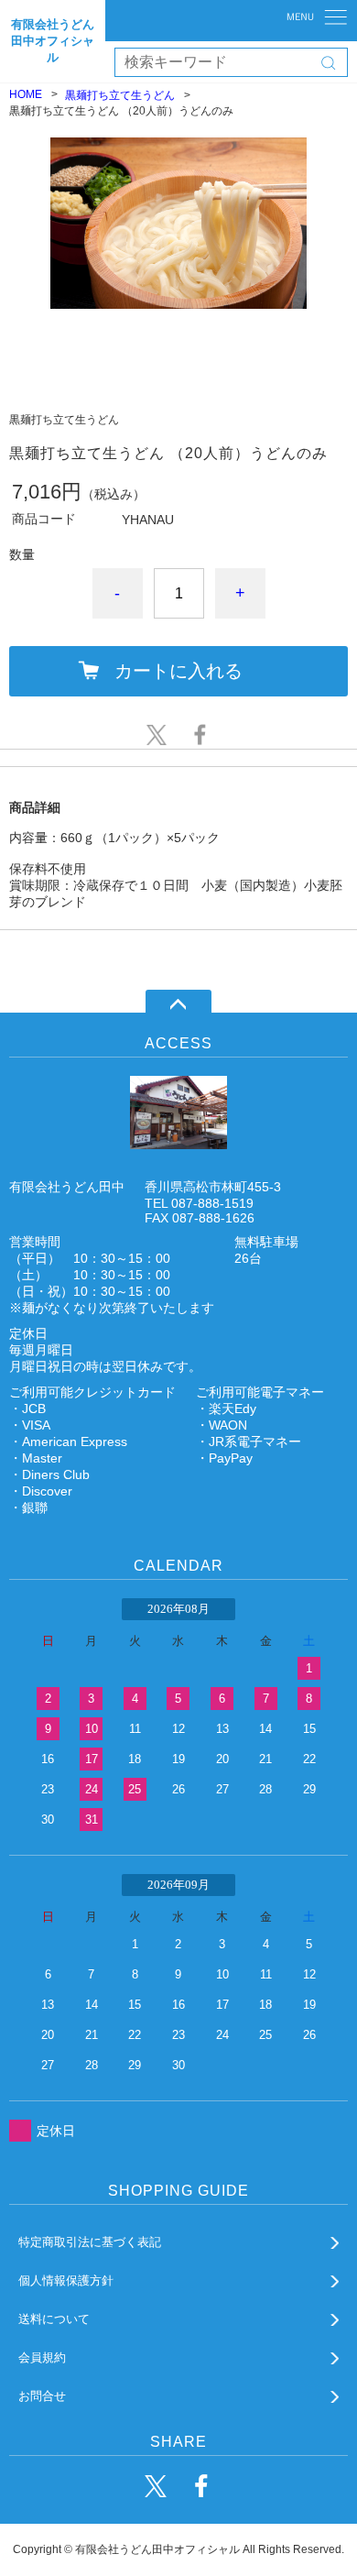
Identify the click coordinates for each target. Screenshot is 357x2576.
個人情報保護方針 (66, 2280)
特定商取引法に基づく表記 (90, 2242)
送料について (54, 2319)
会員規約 (42, 2357)
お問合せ (42, 2396)
